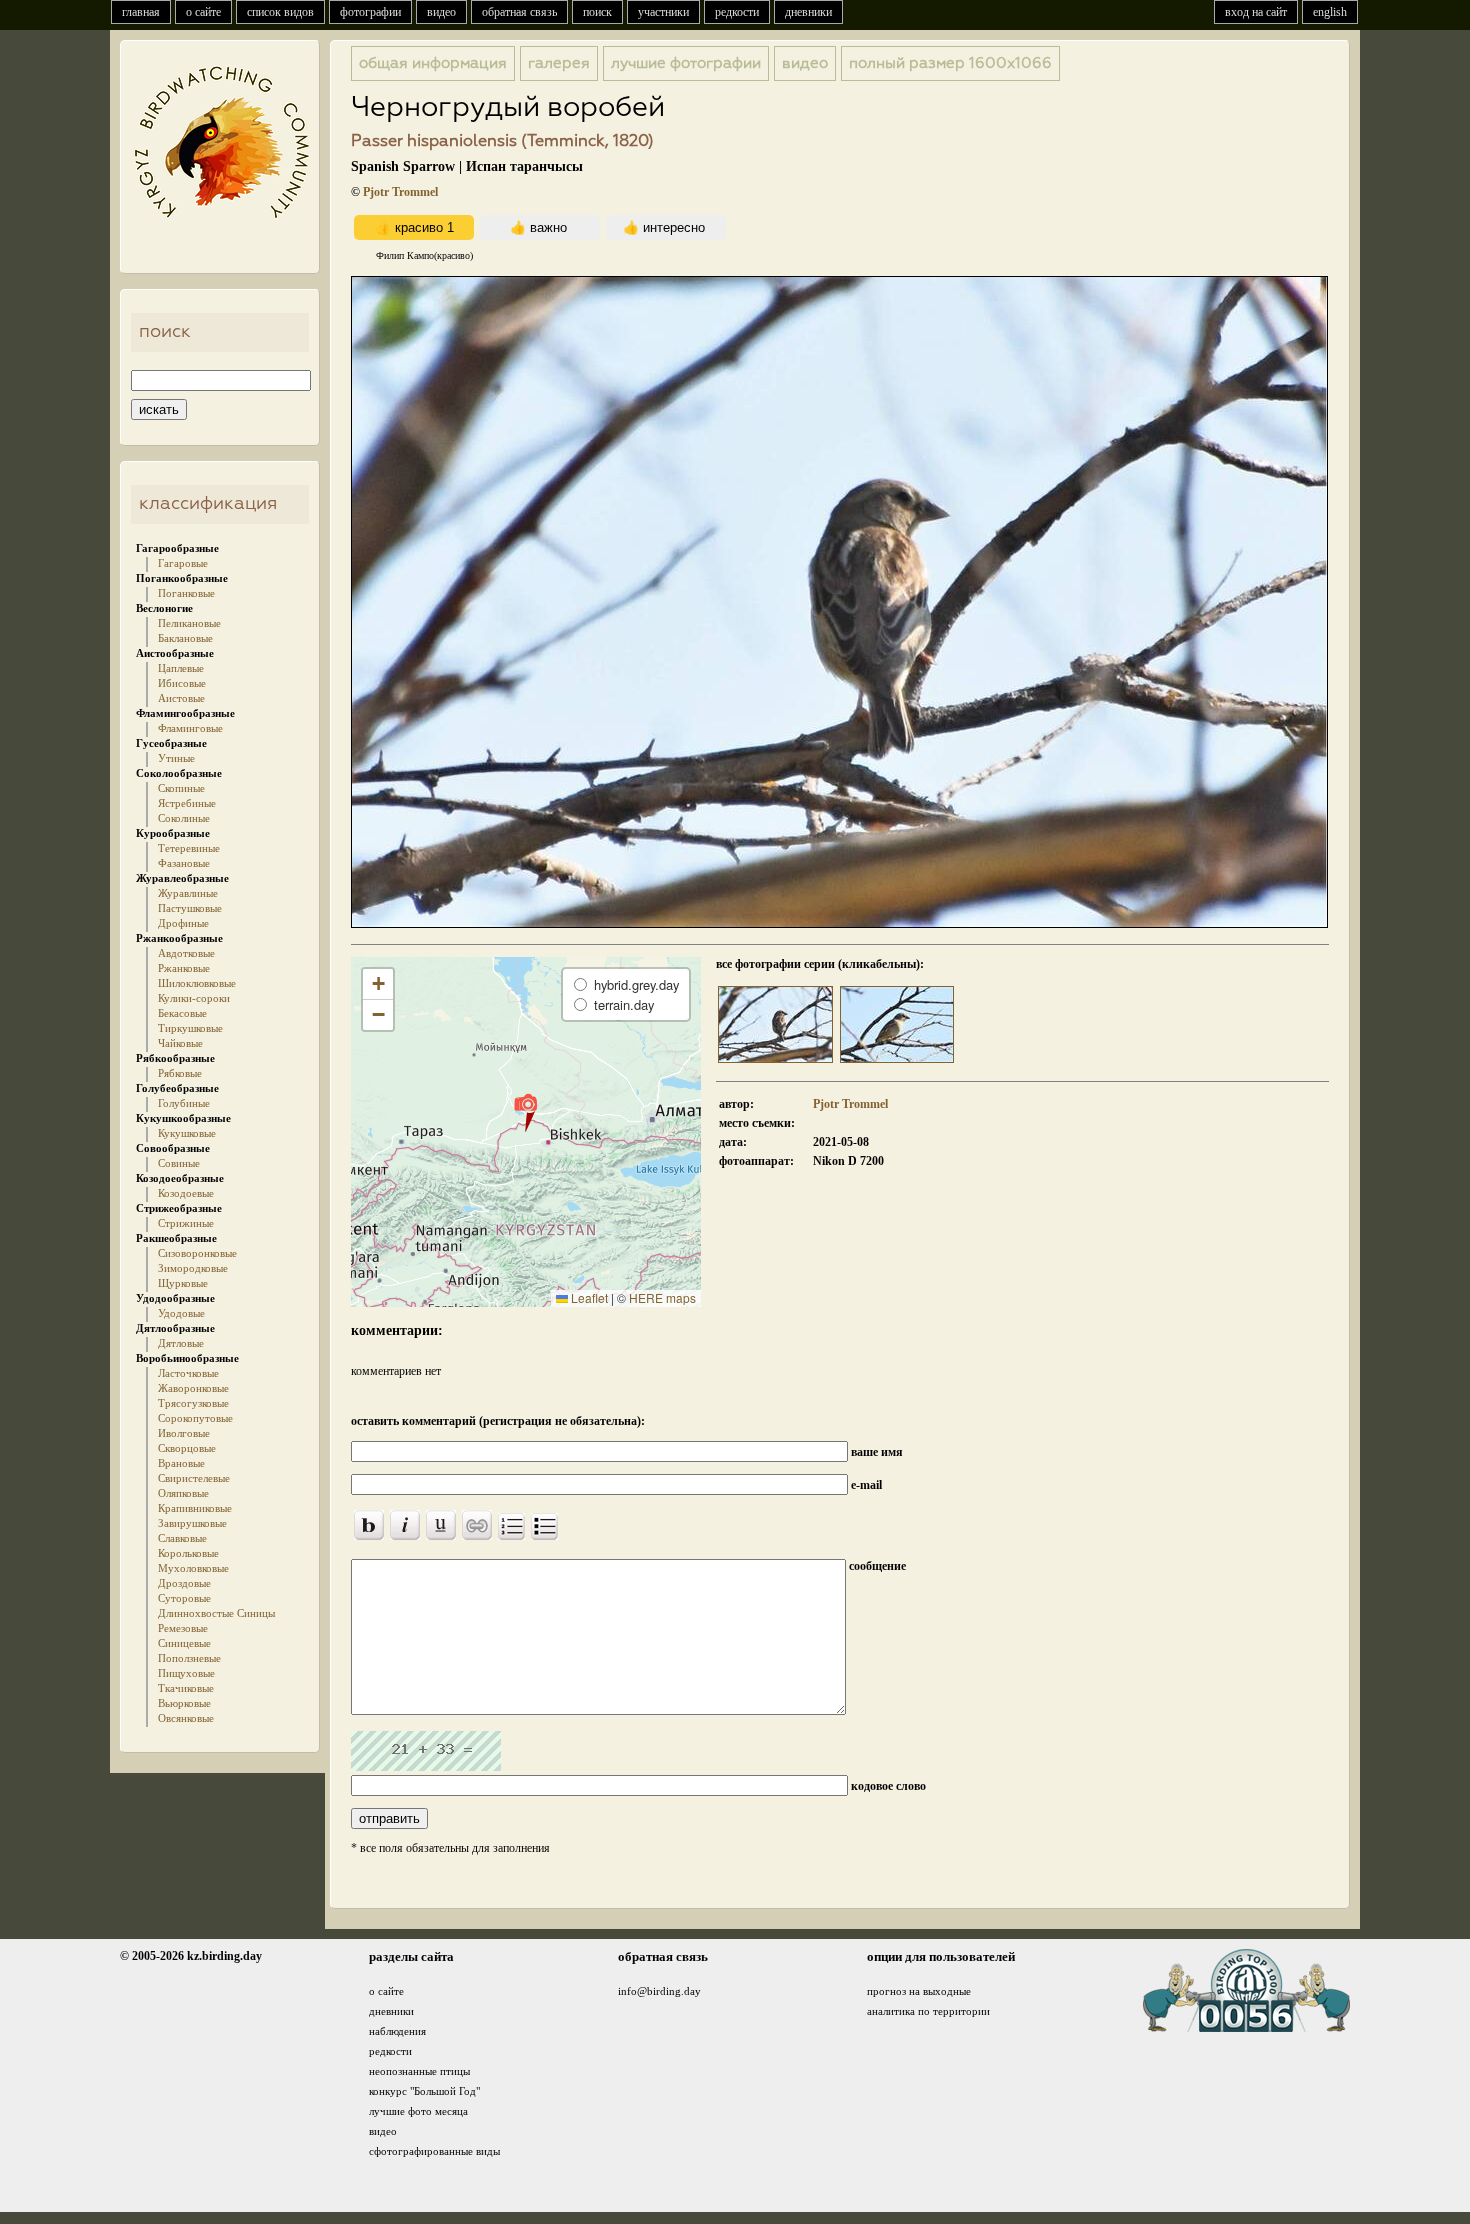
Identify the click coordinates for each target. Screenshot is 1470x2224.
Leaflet (588, 1297)
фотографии (370, 12)
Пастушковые (190, 908)
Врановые (181, 1463)
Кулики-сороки (194, 998)
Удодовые (181, 1313)
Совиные (179, 1163)
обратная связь (519, 12)
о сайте (203, 12)
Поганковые (186, 593)
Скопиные (181, 788)
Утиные (176, 758)
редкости (737, 12)
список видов (280, 12)
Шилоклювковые (197, 983)
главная (141, 12)
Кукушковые (187, 1133)
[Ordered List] (511, 1526)
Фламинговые (190, 728)
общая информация (433, 63)
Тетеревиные (189, 848)
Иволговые (184, 1433)
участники (663, 12)
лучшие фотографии (686, 63)
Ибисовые (182, 683)
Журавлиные (188, 893)
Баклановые (185, 638)
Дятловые (181, 1343)
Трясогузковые (193, 1403)
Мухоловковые (193, 1568)
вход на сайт (1256, 12)
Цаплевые (181, 668)
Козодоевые (186, 1193)
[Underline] (441, 1525)
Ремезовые (183, 1628)
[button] (525, 1112)
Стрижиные (186, 1223)
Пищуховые (186, 1673)
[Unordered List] (544, 1526)
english (1330, 12)
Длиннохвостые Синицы (216, 1613)
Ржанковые (184, 968)
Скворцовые (187, 1448)
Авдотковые (186, 953)
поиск (597, 12)
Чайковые (180, 1043)
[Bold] (369, 1525)
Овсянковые (186, 1718)
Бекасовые (182, 1013)
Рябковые (180, 1073)
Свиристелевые (194, 1478)
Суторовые (184, 1598)
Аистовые (181, 698)
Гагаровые (183, 563)
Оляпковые (183, 1493)
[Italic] (405, 1525)
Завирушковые (192, 1523)
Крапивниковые (195, 1508)
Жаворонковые (193, 1388)
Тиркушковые (190, 1028)
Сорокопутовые (195, 1418)
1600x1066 (950, 63)
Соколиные (184, 818)
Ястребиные (187, 803)
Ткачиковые (186, 1688)
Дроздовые (184, 1583)
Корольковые (188, 1553)
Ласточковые (188, 1373)
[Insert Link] (477, 1525)
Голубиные (184, 1103)
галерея (559, 63)
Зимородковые (193, 1268)
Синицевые (184, 1643)
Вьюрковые (184, 1703)
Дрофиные (183, 923)
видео (441, 12)
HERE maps (662, 1297)
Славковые (182, 1538)
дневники (808, 12)
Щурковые (183, 1283)
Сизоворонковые (197, 1253)
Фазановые (184, 863)
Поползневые (189, 1658)
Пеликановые (189, 623)
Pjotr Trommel (400, 192)
